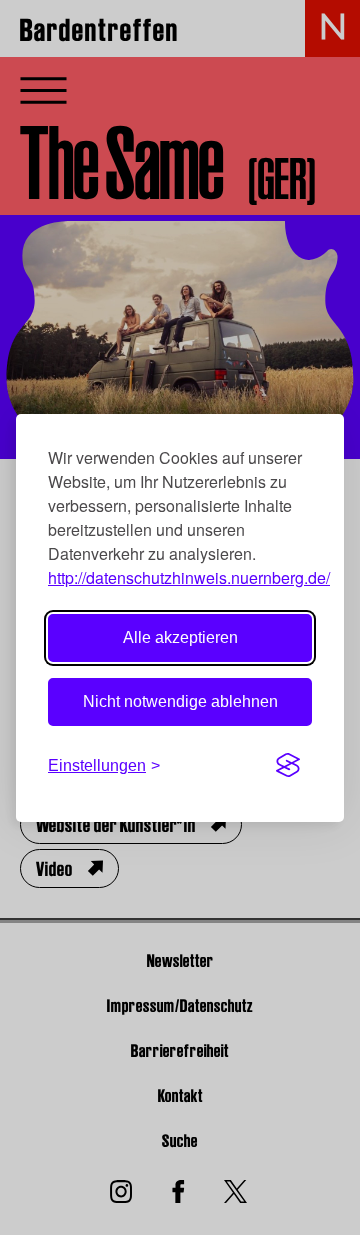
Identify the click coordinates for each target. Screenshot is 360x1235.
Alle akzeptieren (180, 637)
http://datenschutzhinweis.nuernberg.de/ (189, 577)
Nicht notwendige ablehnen (180, 701)
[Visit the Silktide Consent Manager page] (288, 766)
